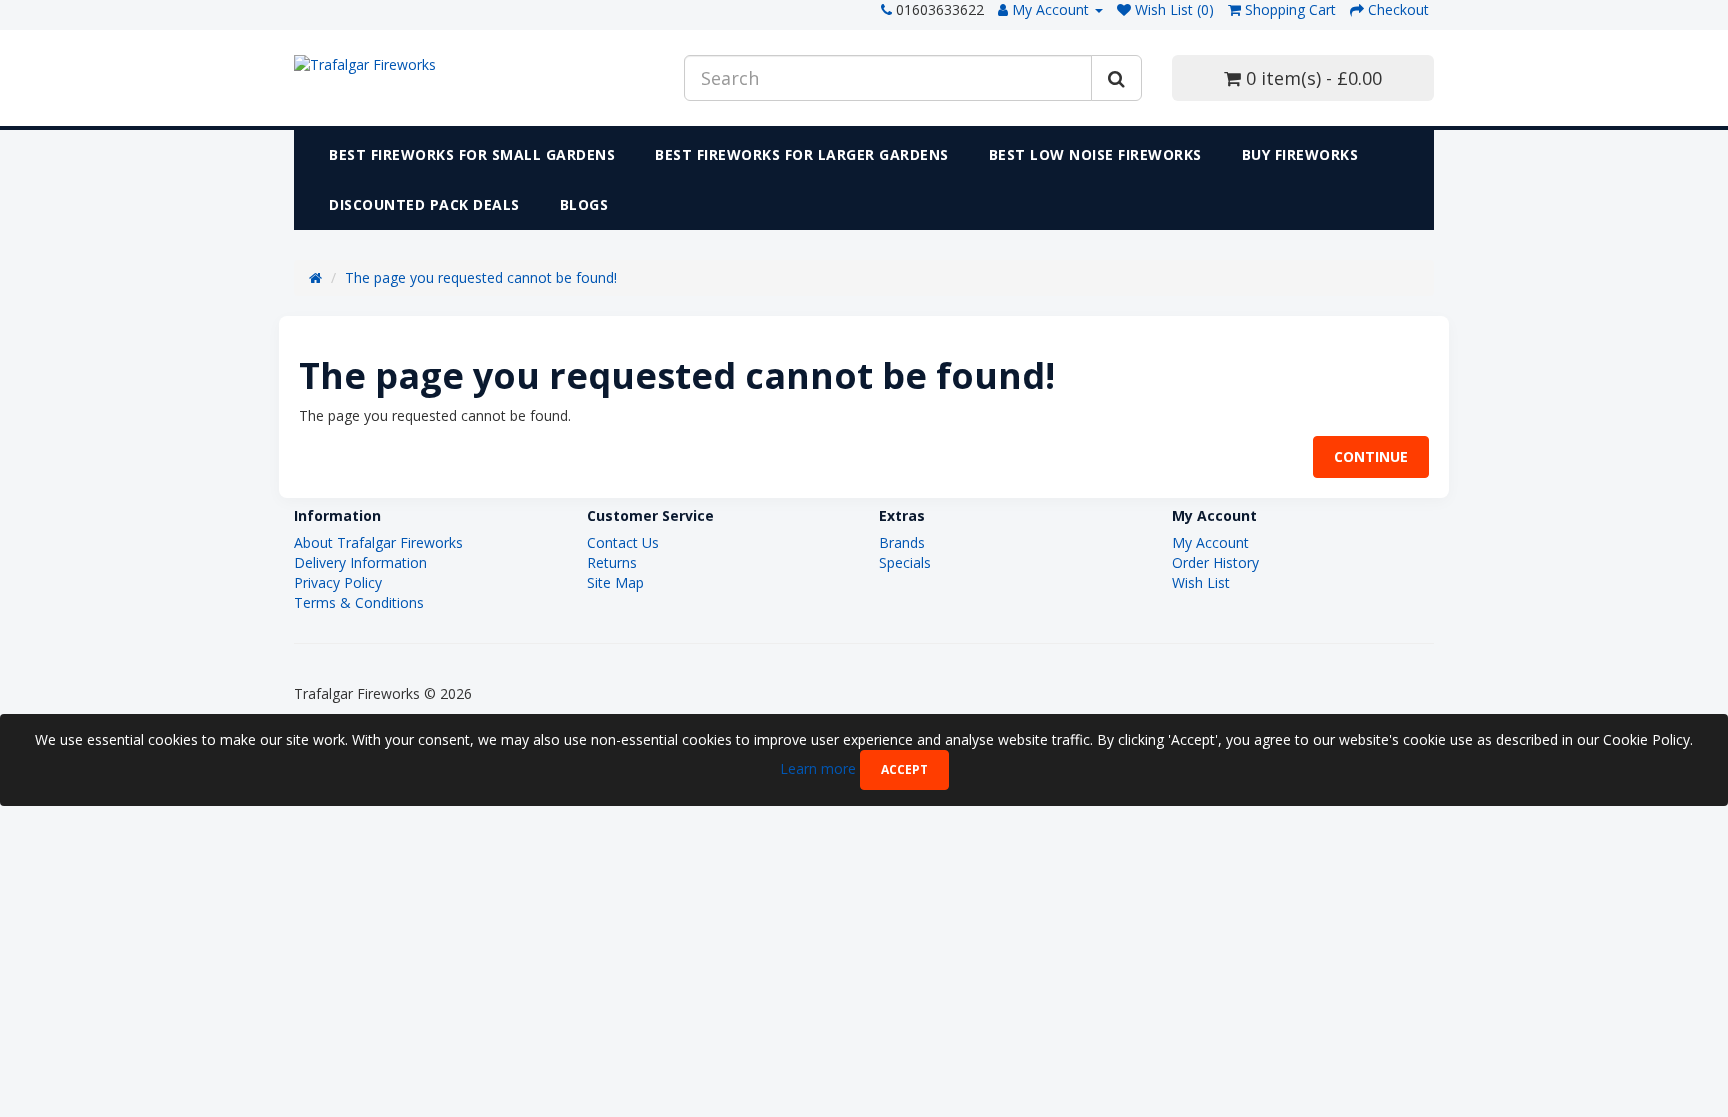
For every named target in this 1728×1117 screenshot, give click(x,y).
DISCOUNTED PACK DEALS (424, 204)
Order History (1215, 562)
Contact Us (623, 542)
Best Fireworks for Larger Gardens (802, 154)
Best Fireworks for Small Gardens (472, 154)
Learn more (820, 768)
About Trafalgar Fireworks (378, 542)
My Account (1210, 542)
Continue (1371, 456)
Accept (904, 769)
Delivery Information (360, 562)
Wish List (1201, 582)
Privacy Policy (338, 582)
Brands (902, 542)
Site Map (615, 582)
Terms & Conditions (359, 602)
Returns (612, 562)
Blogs (584, 204)
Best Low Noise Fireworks (1095, 154)
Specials (905, 562)
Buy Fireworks (1300, 154)
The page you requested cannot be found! (481, 277)
